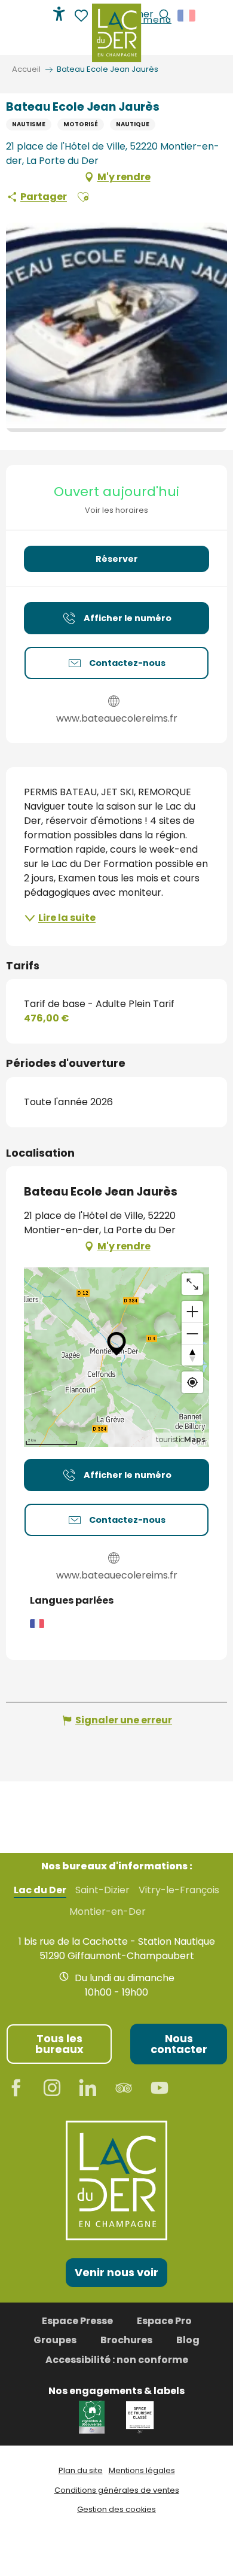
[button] (187, 16)
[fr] (187, 16)
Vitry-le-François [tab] (179, 1890)
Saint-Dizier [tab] (102, 1890)
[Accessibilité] (59, 14)
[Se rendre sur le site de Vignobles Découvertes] (93, 2417)
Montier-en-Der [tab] (108, 1912)
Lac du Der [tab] (40, 1890)
